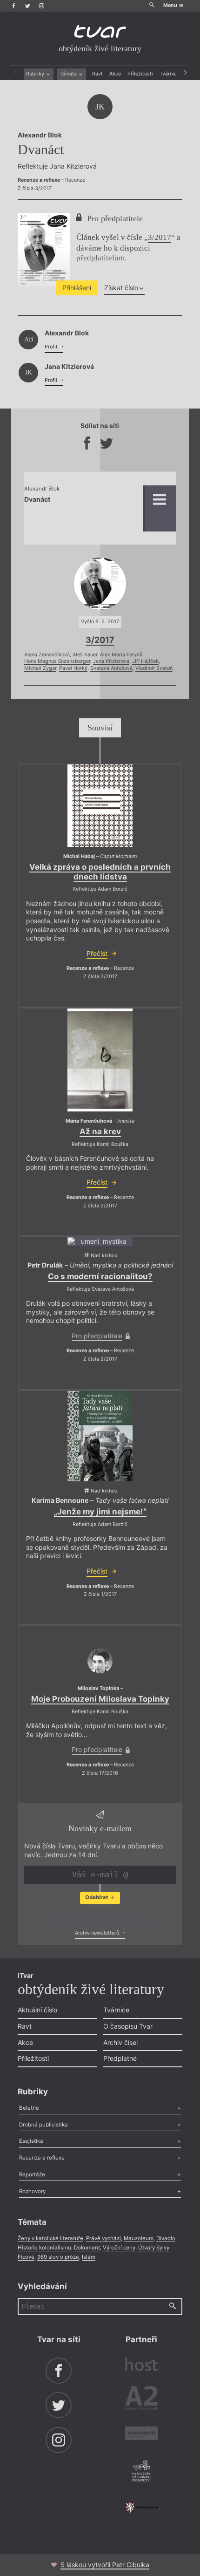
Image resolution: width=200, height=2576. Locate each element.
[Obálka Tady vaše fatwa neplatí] (100, 1436)
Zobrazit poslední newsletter (98, 1916)
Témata (69, 74)
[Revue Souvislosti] (141, 2434)
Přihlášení (77, 288)
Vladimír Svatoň (154, 668)
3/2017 (160, 237)
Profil (52, 347)
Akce (115, 74)
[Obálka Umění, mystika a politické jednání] (100, 1242)
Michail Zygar (40, 668)
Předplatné (120, 2058)
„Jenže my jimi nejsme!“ (100, 1512)
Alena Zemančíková (47, 655)
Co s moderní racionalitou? (100, 1276)
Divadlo (166, 2238)
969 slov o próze (58, 2257)
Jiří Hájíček (145, 661)
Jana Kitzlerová (111, 661)
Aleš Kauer (85, 655)
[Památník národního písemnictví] (141, 2472)
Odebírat (97, 1897)
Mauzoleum (139, 2238)
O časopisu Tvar (128, 2026)
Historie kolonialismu (44, 2248)
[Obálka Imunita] (100, 1060)
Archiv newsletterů (98, 1933)
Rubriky (36, 74)
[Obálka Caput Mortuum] (100, 806)
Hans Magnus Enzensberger (57, 661)
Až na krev (100, 1131)
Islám (89, 2257)
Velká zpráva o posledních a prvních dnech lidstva (100, 872)
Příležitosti (140, 74)
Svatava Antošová (111, 668)
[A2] (141, 2399)
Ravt (97, 74)
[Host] (141, 2365)
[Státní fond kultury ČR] (141, 2508)
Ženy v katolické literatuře (50, 2238)
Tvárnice (170, 74)
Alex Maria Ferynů (121, 655)
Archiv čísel (120, 2042)
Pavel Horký (73, 668)
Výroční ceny (119, 2248)
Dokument (87, 2248)
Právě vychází (103, 2238)
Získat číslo (121, 288)
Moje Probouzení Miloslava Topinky (100, 1699)
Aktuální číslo (37, 2010)
